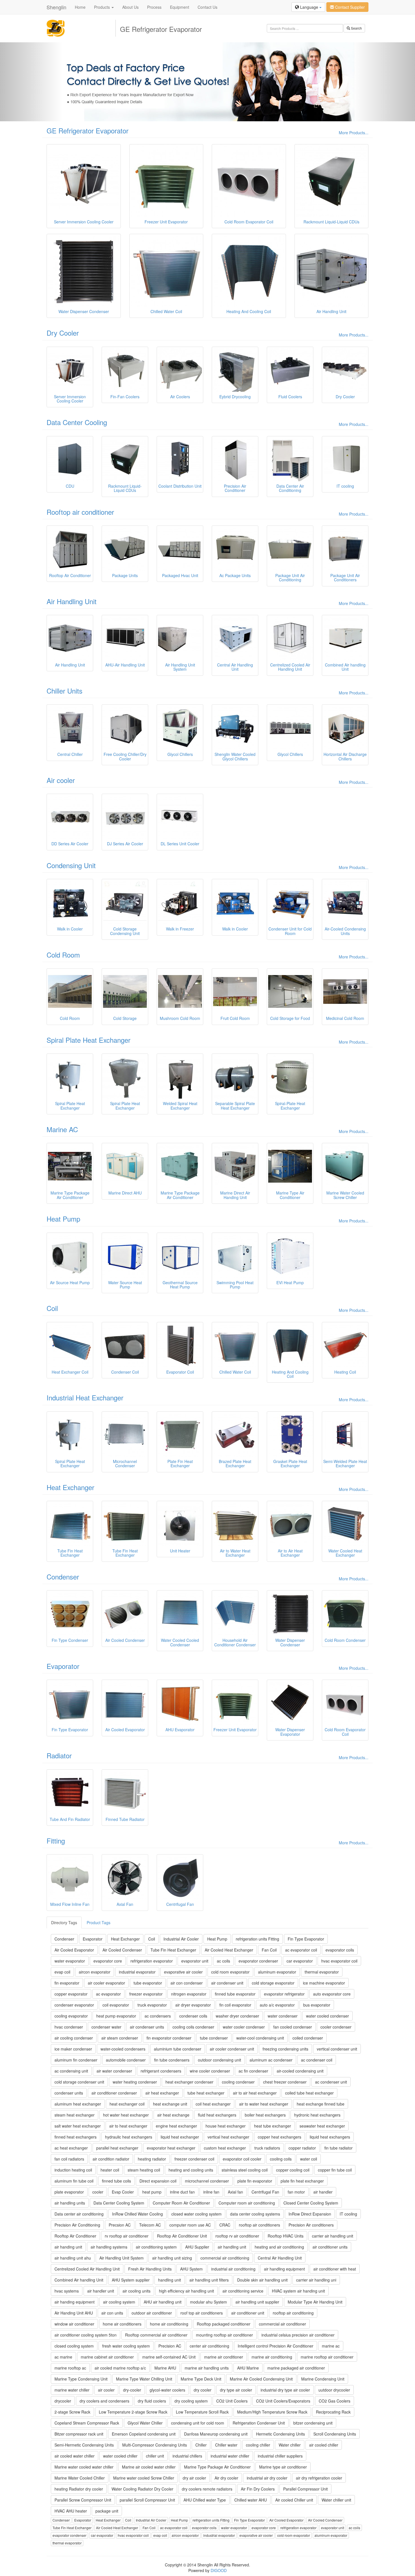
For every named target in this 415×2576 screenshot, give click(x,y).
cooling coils (281, 2159)
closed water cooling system (196, 2214)
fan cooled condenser (293, 2027)
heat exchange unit (170, 2104)
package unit (107, 2511)
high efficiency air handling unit (186, 2291)
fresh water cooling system (126, 2346)
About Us (130, 7)
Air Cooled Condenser (122, 1950)
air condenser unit (227, 1983)
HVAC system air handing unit (298, 2291)
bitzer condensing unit (313, 2423)
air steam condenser (120, 2038)
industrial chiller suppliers (280, 2456)
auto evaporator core (332, 1994)
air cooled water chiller (75, 2456)
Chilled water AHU (251, 2500)
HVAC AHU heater (71, 2511)
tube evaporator (148, 1983)
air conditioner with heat (335, 2269)
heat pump (152, 2192)
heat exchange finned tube (321, 2104)
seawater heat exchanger (322, 2126)
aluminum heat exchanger (78, 2104)
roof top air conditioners (202, 2313)
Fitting (56, 1841)
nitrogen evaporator (189, 1994)
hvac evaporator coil (339, 1961)
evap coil (62, 1972)
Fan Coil (269, 1950)
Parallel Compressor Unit (305, 2489)
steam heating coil (144, 2170)
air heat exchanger (162, 2093)
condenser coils (193, 2016)
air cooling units (136, 2291)
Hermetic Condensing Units (280, 2434)
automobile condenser (126, 2060)
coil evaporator (116, 2005)
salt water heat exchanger (78, 2126)
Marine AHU (165, 2368)
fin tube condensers (172, 2060)
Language (309, 7)
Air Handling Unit (72, 601)
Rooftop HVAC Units (286, 2236)
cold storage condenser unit (79, 2082)
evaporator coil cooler (242, 2159)
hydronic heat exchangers (317, 2115)
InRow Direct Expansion (310, 2214)
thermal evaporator (322, 1972)
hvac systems (67, 2291)
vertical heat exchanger (228, 2137)
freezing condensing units (285, 2049)
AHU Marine (248, 2368)
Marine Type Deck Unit (201, 2379)
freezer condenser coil (194, 2159)
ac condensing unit (71, 2071)
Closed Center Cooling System (311, 2203)
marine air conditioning (272, 2357)
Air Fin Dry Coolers (258, 2489)
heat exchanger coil (127, 2104)
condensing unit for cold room (198, 2423)
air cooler (106, 2390)
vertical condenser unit (337, 2049)
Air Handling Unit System (122, 2258)
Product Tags (99, 1922)
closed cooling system (74, 2346)
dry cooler (203, 2390)
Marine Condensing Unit (323, 2379)
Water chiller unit (336, 2500)
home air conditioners (122, 2324)
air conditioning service (243, 2291)
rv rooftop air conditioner (127, 2236)
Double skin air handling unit (262, 2280)
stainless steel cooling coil (245, 2170)
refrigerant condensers (161, 2071)
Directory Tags (64, 1922)
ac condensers (158, 2016)
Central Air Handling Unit (280, 2258)
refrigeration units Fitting (257, 1939)
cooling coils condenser (193, 2027)
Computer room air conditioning (247, 2203)
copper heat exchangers (279, 2137)
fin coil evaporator (235, 2005)
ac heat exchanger (71, 2148)
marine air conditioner (224, 2357)
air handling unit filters (209, 2280)
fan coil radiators (69, 2159)
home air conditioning (169, 2324)
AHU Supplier (197, 2247)
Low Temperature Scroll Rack (202, 2412)
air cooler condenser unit (232, 2049)
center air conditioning (209, 2346)
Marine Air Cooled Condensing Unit (261, 2379)
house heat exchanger (226, 2126)
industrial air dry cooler (267, 2478)
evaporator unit (195, 1961)
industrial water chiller (230, 2456)
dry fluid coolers (152, 2401)
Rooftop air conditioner (80, 512)
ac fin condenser (253, 2071)
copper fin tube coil (335, 2170)
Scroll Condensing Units (335, 2434)
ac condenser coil (317, 2060)
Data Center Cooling (77, 422)
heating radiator (152, 2159)
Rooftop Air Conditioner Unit (182, 2236)
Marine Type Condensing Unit (81, 2379)
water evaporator (70, 1961)
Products (102, 7)
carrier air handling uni (316, 2280)
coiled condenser (308, 2038)
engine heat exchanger (176, 2126)
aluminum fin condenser (76, 2060)
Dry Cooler (63, 333)
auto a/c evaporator (277, 2005)
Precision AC (170, 2346)
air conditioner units (330, 2247)
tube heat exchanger (206, 2093)
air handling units (70, 2203)
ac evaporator (108, 1994)
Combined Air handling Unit (79, 2280)
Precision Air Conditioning (77, 2225)
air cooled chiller (324, 2445)
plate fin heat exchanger (302, 2181)
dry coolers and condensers (104, 2401)
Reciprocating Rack (333, 2412)
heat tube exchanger (273, 2126)
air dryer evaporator (193, 2005)
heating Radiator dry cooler (79, 2489)
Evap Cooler (123, 2192)
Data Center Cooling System (119, 2203)
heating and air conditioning (279, 2247)
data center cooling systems (255, 2214)
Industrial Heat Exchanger (85, 1397)
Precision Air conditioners (311, 2225)
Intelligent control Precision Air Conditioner (276, 2346)
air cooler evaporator (106, 1983)
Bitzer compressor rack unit (79, 2434)
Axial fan (235, 2192)
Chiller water (226, 2445)
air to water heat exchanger (264, 2104)
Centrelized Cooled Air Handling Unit (87, 2269)
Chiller (201, 2445)
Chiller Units (65, 691)
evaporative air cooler (183, 1972)
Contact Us (207, 7)
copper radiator (302, 2148)
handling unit (170, 2280)
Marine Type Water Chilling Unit (144, 2379)
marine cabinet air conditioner (107, 2357)
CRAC (225, 2225)
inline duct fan (182, 2192)
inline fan (211, 2192)
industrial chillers (187, 2456)
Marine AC (62, 1129)
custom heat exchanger (225, 2148)
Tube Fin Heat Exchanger (173, 1950)
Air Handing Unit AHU (74, 2313)
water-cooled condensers (123, 2049)
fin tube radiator (338, 2148)
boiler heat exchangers (265, 2115)
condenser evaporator (74, 2005)
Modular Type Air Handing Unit (315, 2302)
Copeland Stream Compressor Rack (87, 2423)
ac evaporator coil (301, 1950)
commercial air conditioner (282, 2324)
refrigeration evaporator (152, 1961)
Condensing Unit (71, 865)
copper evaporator (71, 1994)
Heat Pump (63, 1219)
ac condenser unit (331, 2082)
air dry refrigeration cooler (319, 2478)
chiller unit (155, 2456)
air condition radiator (111, 2159)
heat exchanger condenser (189, 2082)
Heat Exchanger (70, 1487)
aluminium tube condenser (178, 2049)
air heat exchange (173, 2115)
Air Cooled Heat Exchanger (229, 1950)
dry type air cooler (236, 2390)
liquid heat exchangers (330, 2137)
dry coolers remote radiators (207, 2489)
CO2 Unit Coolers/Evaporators (283, 2401)
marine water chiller (72, 2390)
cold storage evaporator (273, 1983)
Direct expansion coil (158, 2181)
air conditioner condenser (114, 2093)
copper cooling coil (293, 2170)
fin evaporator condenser (169, 2038)
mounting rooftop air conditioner (224, 2335)
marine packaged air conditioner (296, 2368)
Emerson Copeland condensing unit (144, 2434)
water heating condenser (135, 2082)
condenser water (106, 2027)
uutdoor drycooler (334, 2390)
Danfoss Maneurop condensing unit (216, 2434)
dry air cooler (194, 2478)
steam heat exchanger (75, 2115)
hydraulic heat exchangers (129, 2137)
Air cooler (61, 780)
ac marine (63, 2357)
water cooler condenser (244, 2027)
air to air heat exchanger (255, 2093)
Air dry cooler (226, 2478)
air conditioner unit (248, 2313)
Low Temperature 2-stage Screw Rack (133, 2412)
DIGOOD (219, 2570)
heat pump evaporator (116, 2016)
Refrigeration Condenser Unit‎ (259, 2423)
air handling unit (232, 2247)
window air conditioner (74, 2324)
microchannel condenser (207, 2181)
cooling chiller (258, 2445)
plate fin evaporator (255, 2181)
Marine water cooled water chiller (84, 2467)
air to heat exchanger (128, 2126)
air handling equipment (284, 2269)
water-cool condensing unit (260, 2038)
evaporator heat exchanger (171, 2148)
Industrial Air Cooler (181, 1939)
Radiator (59, 1755)
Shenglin (56, 7)
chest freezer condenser (285, 2082)
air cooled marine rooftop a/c (120, 2368)
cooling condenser (238, 2082)
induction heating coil (73, 2170)
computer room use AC (190, 2225)
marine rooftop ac (70, 2368)
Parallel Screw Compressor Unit (83, 2500)
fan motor (296, 2192)
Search (356, 28)
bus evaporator (317, 2005)
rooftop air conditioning (293, 2313)
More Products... (354, 133)
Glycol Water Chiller (145, 2423)
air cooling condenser (74, 2038)
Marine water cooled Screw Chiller (144, 2478)
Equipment (180, 7)
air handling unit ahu (73, 2258)
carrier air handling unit (333, 2236)
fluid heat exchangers (217, 2115)
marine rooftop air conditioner (327, 2357)
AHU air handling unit (163, 2302)
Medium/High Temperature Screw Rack (272, 2412)
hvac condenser (69, 2027)
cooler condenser (336, 2027)
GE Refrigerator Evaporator (88, 130)
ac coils (223, 1961)
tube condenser (214, 2038)
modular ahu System (208, 2302)
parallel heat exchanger (117, 2148)
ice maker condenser (73, 2049)
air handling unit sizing (172, 2258)
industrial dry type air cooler (285, 2390)
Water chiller (290, 2445)
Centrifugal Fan (265, 2192)
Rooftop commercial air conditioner (156, 2335)
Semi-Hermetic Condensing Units (84, 2445)
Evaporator (63, 1666)
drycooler (63, 2401)
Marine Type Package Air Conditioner (217, 2467)
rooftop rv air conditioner (237, 2236)
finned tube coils (116, 2181)
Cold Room (63, 955)
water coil (309, 2159)
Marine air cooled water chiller (149, 2467)
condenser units (69, 2093)
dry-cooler (132, 2390)
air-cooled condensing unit (300, 2071)
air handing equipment (75, 2302)
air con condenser (187, 1983)
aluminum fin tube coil (74, 2181)
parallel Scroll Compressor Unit (147, 2500)
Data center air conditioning (79, 2214)
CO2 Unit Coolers (232, 2401)
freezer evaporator (146, 1994)
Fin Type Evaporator (306, 1939)
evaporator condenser (258, 1961)
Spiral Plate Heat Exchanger (89, 1040)
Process (154, 7)
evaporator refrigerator (284, 1994)
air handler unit (101, 2291)
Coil (52, 1308)
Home (80, 7)
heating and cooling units (191, 2170)
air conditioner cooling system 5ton (86, 2335)
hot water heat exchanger (126, 2115)
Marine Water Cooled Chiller (80, 2478)
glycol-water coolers (167, 2390)
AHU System (191, 2269)
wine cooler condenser (210, 2071)
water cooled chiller (120, 2456)
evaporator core (108, 1961)
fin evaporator (67, 1983)
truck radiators (267, 2148)
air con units (112, 2313)
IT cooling (348, 2214)
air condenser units (147, 2027)
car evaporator (300, 1961)
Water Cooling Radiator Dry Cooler (142, 2489)
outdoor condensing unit (219, 2060)
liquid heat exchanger (180, 2137)
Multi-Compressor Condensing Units (155, 2445)
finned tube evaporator (235, 1994)
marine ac (331, 2346)
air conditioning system (156, 2247)
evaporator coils (340, 1950)
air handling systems (109, 2247)
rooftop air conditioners (259, 2225)
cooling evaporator (71, 2016)
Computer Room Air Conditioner (181, 2203)
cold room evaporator (230, 1972)
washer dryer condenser (237, 2016)
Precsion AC (120, 2225)
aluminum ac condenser (271, 2060)
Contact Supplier (349, 7)
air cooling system (119, 2302)
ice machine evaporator (324, 1983)
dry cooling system (191, 2401)
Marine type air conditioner (283, 2467)
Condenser (63, 1577)
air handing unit (68, 2247)
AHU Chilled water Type (205, 2500)
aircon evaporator (95, 1972)
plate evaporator (69, 2192)
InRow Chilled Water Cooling (137, 2214)
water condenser (283, 2016)
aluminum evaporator (277, 1972)
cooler (98, 2192)
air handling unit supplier (257, 2302)
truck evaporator (152, 2005)
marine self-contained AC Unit (169, 2357)
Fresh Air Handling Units (150, 2269)
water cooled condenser (327, 2016)
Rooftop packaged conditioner (224, 2324)
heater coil (110, 2170)
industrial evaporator (137, 1972)
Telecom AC (150, 2225)
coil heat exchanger (213, 2104)
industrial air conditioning (233, 2269)
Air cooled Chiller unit (294, 2500)
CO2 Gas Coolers (335, 2401)
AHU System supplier (131, 2280)
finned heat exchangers (76, 2137)
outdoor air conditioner (152, 2313)
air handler (323, 2192)
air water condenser (114, 2071)
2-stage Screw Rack (72, 2412)
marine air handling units (207, 2368)
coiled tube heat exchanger (309, 2093)
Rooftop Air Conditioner (75, 2236)
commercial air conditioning (225, 2258)
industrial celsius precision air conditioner (298, 2335)
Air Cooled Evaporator (74, 1950)
